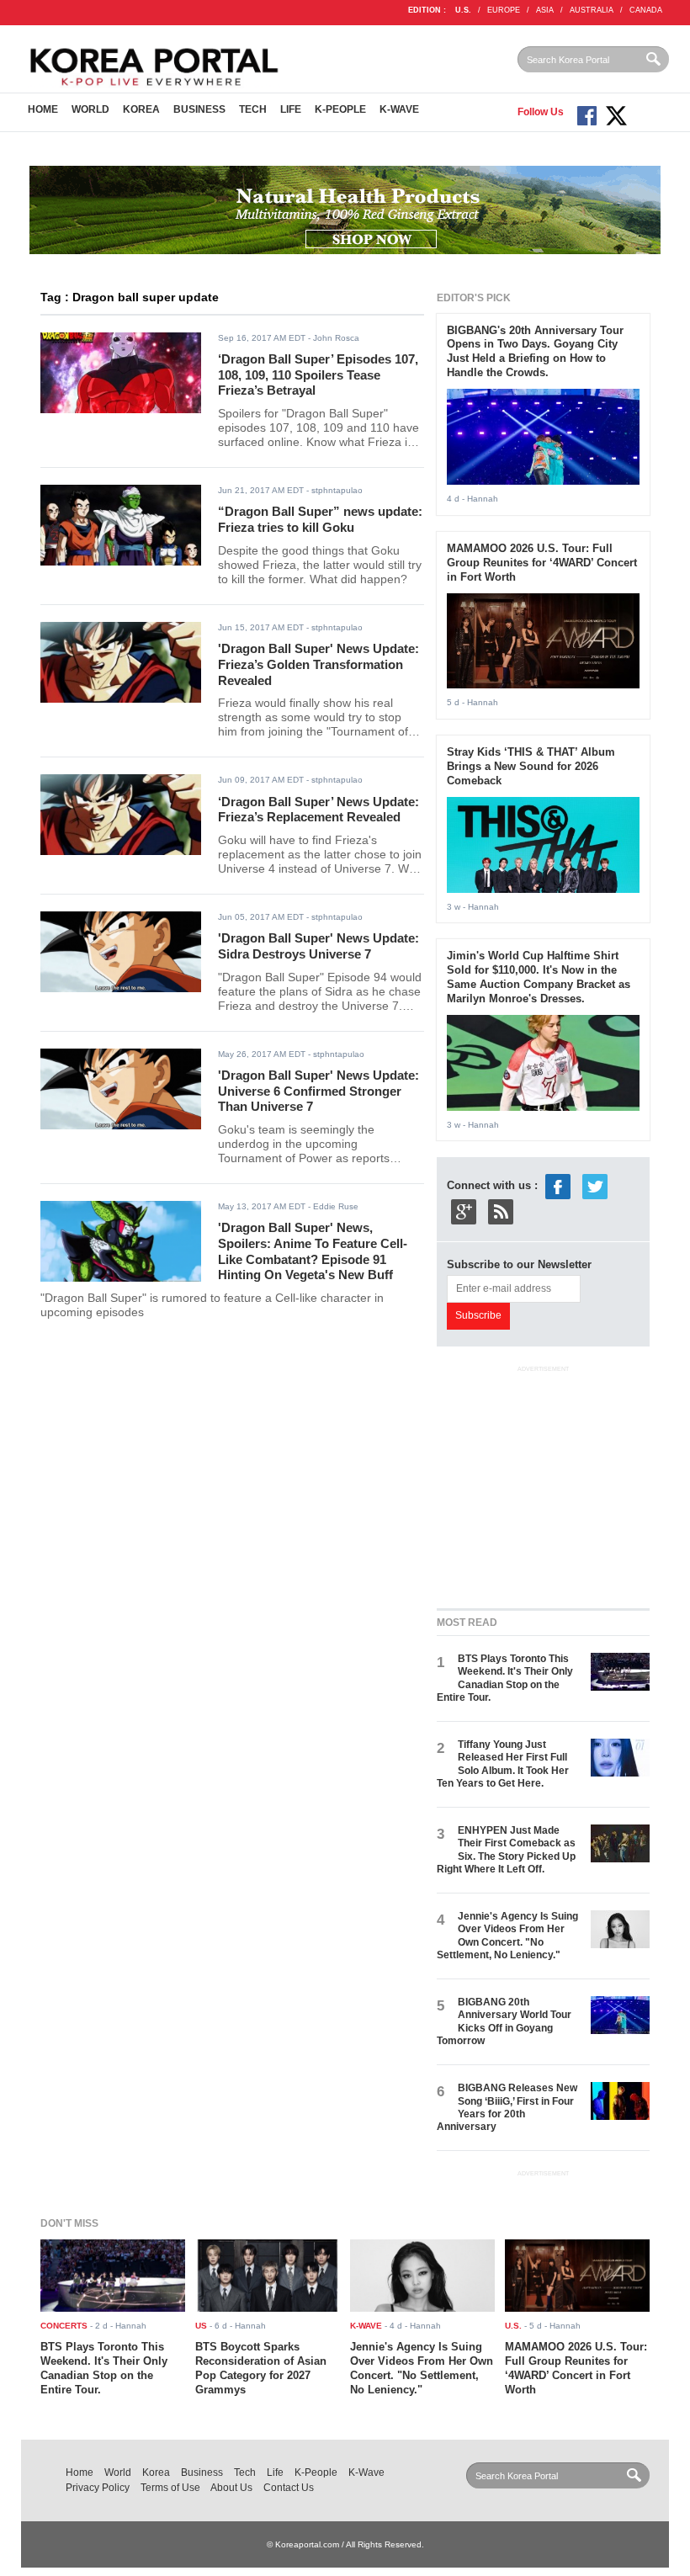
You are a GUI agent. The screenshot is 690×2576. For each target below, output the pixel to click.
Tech (253, 109)
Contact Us (289, 2488)
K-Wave (399, 109)
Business (199, 109)
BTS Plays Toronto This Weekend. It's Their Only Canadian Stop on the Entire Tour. (505, 1678)
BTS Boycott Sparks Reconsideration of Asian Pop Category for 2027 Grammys (261, 2368)
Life (291, 109)
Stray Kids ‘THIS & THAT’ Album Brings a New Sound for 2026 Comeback (531, 766)
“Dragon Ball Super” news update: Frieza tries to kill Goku (320, 519)
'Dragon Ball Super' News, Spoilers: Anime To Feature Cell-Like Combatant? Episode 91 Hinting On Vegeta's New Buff (313, 1251)
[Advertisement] (563, 1483)
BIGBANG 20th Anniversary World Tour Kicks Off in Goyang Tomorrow (504, 2021)
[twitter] (595, 1186)
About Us (231, 2488)
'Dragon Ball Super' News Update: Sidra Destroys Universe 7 (318, 946)
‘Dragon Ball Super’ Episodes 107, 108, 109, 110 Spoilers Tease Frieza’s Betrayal (318, 374)
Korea (141, 109)
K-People (340, 109)
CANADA (646, 10)
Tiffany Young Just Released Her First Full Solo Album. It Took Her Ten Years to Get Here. (503, 1764)
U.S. (463, 10)
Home (43, 109)
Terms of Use (170, 2488)
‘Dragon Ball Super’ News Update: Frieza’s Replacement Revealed (318, 810)
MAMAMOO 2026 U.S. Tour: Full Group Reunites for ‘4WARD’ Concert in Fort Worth (542, 563)
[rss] (501, 1211)
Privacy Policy (98, 2488)
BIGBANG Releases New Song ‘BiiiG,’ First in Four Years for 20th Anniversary (507, 2107)
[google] (464, 1211)
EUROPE (504, 10)
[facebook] (558, 1186)
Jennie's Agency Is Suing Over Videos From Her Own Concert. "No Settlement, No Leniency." (507, 1936)
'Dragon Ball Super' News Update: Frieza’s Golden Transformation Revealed (318, 664)
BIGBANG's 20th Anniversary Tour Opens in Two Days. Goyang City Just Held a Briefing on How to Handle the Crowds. (535, 352)
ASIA (545, 10)
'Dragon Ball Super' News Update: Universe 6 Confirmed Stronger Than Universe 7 (318, 1091)
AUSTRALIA (592, 10)
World (90, 109)
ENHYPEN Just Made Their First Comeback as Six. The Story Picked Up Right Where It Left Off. (506, 1850)
